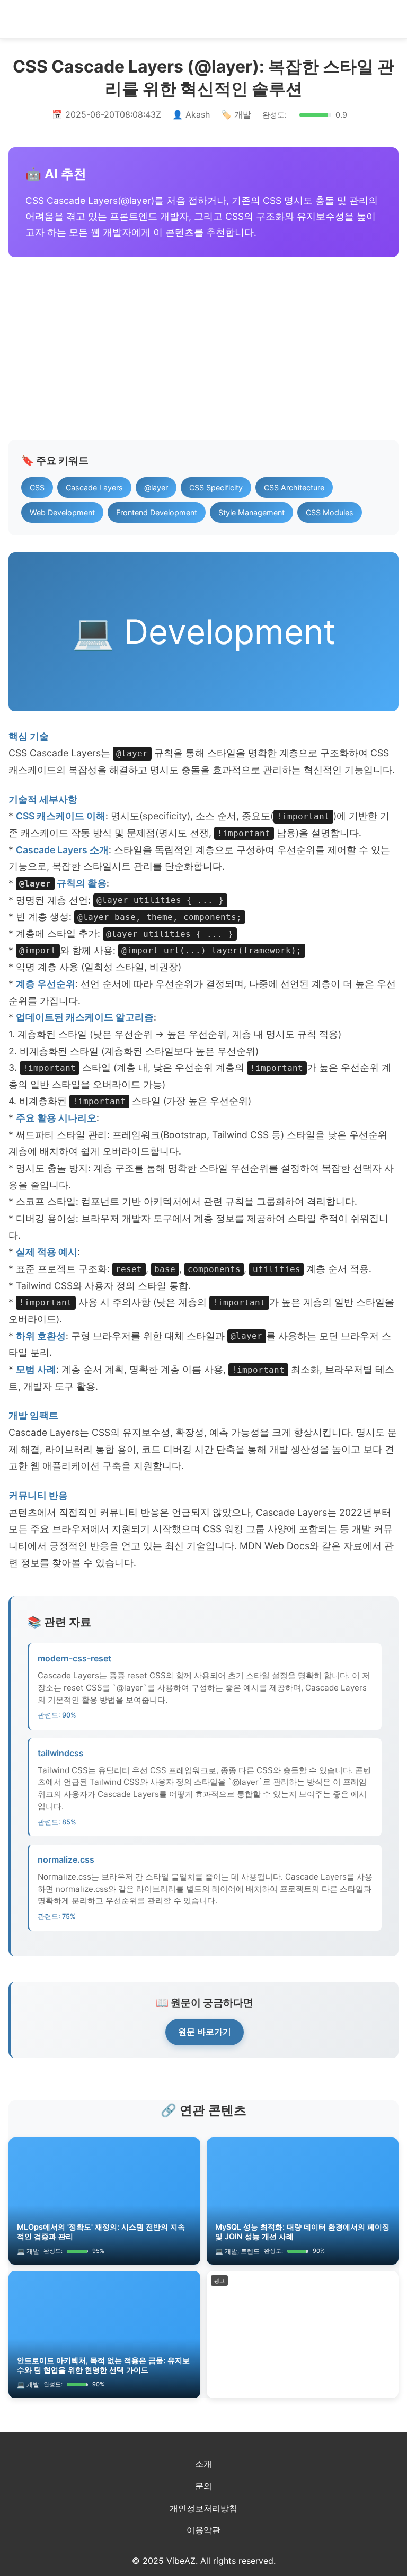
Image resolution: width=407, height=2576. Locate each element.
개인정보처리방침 (203, 2508)
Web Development (62, 512)
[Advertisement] (203, 348)
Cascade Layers (94, 488)
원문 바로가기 (205, 2032)
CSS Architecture (294, 488)
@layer (156, 488)
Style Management (251, 512)
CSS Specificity (216, 488)
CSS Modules (330, 512)
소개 (203, 2464)
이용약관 (203, 2530)
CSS (37, 488)
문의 (203, 2486)
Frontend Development (157, 512)
